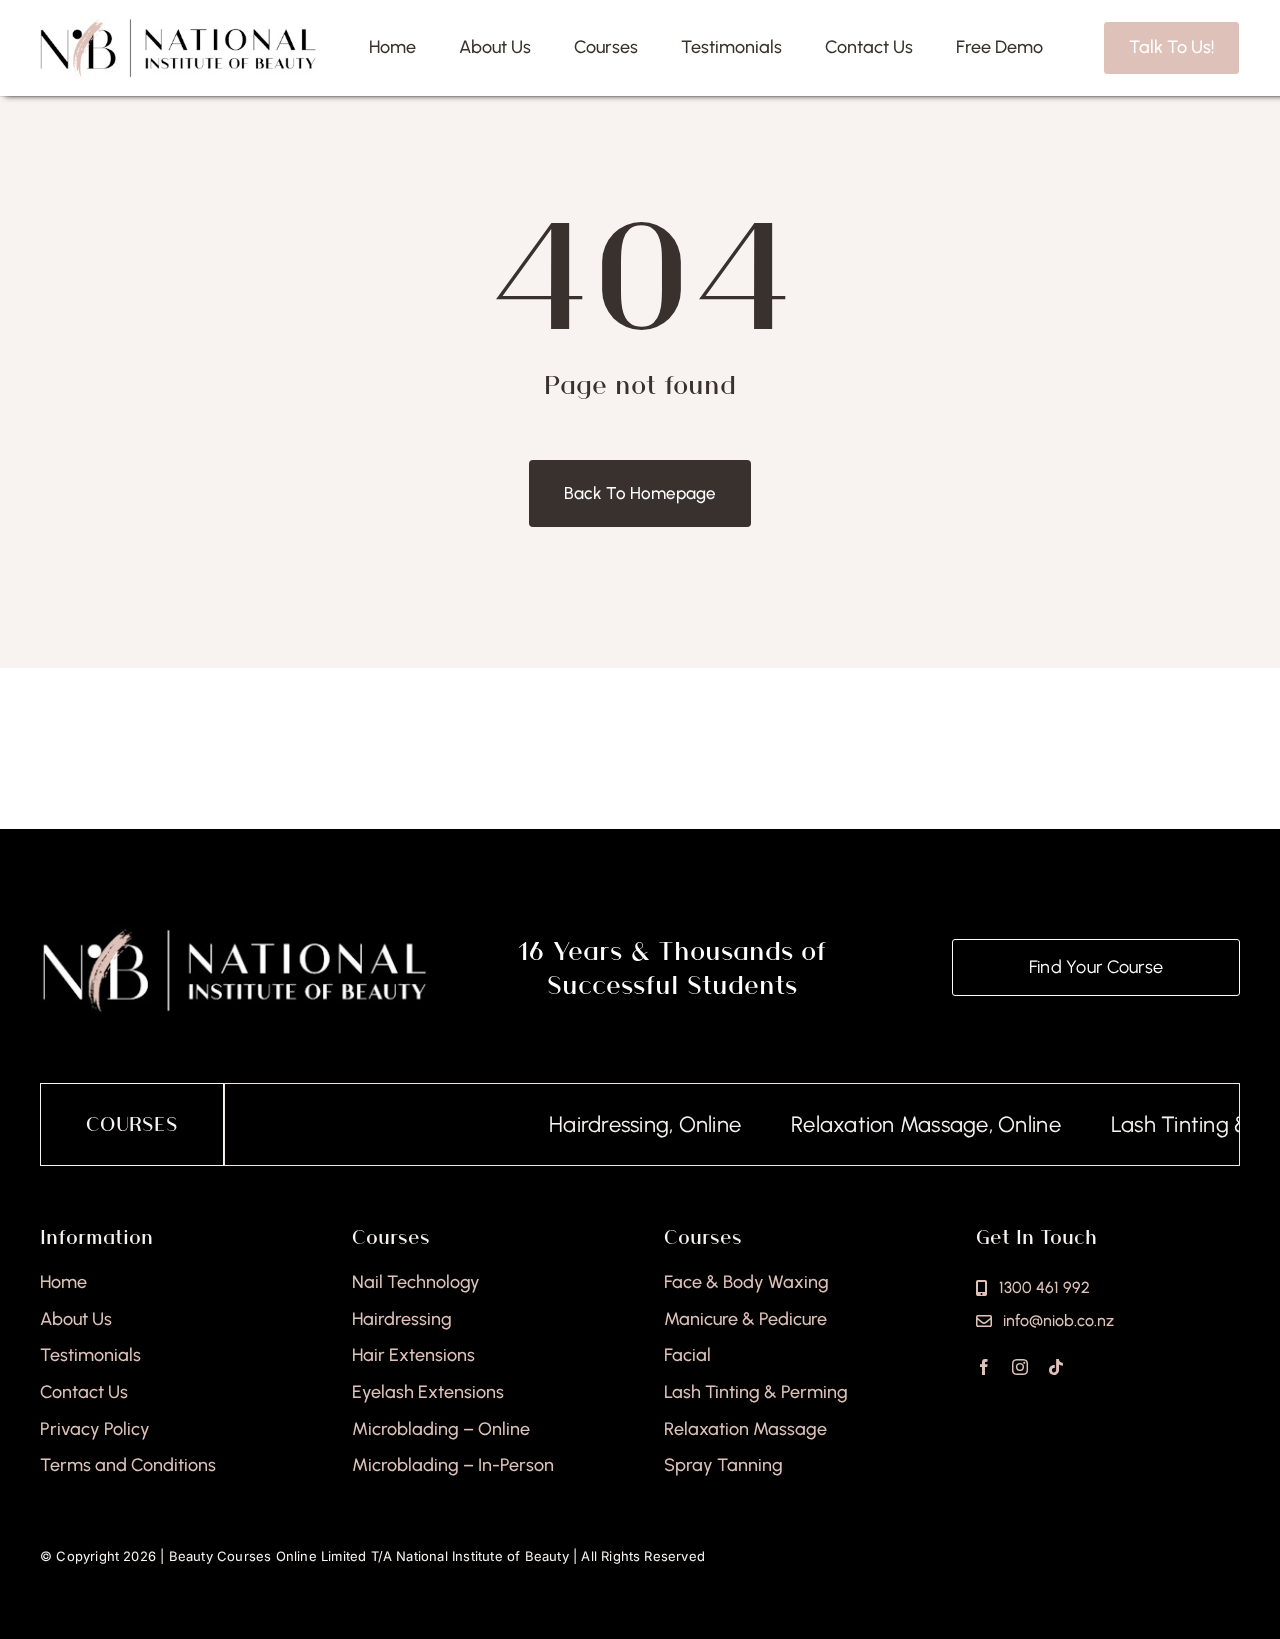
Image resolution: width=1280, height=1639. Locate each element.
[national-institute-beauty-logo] (178, 26)
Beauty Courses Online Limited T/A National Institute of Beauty (369, 1556)
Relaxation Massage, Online (895, 1124)
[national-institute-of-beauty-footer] (234, 934)
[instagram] (1020, 1367)
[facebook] (984, 1367)
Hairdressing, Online (614, 1124)
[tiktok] (1056, 1367)
